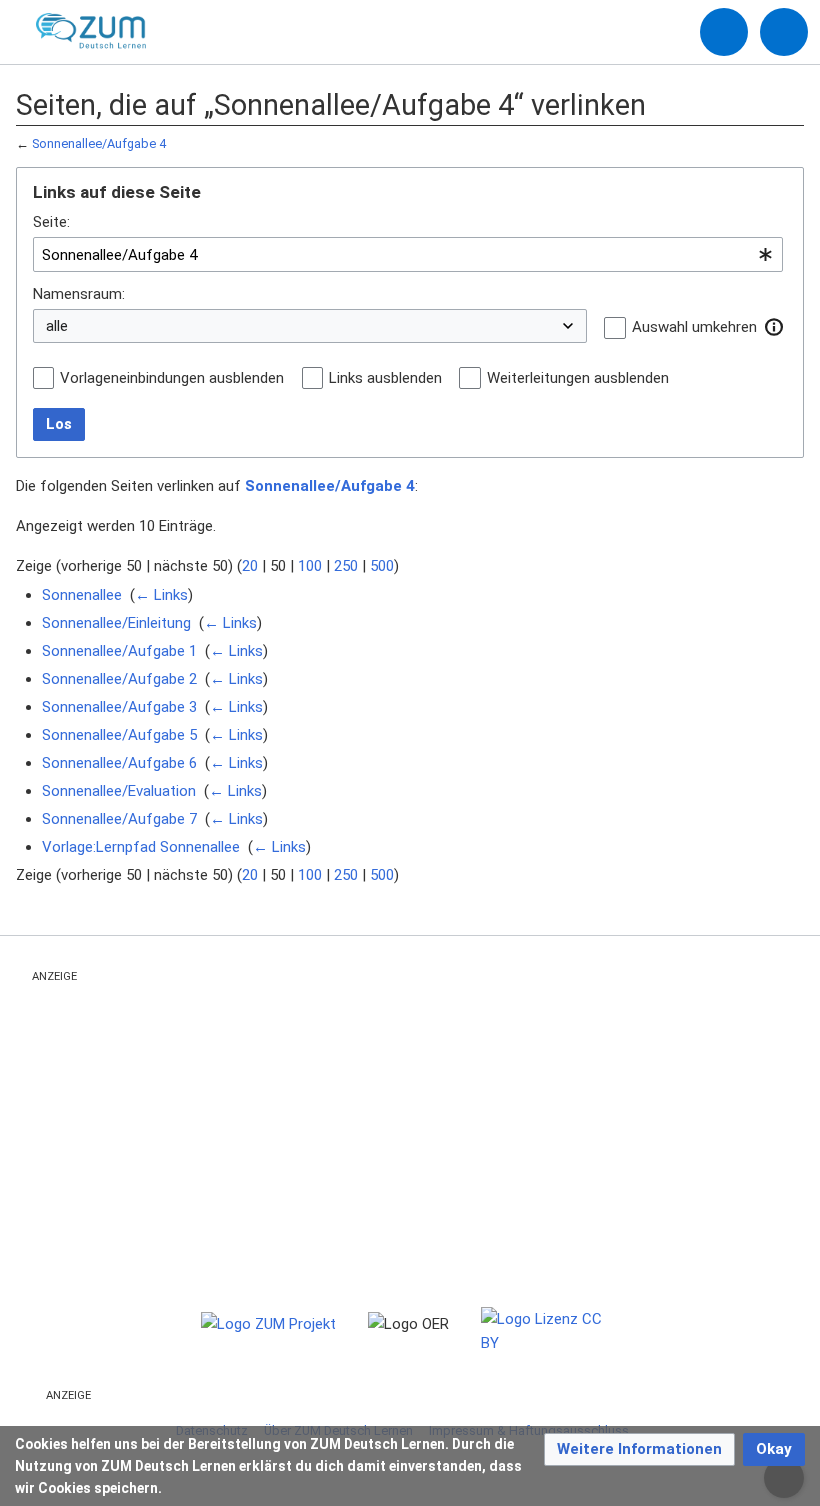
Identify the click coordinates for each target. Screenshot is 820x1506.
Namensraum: (79, 294)
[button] (774, 327)
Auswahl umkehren (694, 327)
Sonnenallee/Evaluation (119, 791)
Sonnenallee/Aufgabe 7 (119, 819)
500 (382, 566)
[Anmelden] (724, 32)
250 (346, 566)
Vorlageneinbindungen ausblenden (172, 378)
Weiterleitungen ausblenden (578, 378)
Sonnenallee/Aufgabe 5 (119, 735)
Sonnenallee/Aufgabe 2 (119, 679)
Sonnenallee (82, 595)
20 (250, 566)
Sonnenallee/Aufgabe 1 (119, 651)
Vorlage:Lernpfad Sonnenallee (141, 847)
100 (310, 566)
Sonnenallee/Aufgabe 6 (119, 763)
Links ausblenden (385, 378)
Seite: (51, 222)
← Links (161, 595)
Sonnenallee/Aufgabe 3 (119, 707)
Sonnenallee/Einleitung (116, 623)
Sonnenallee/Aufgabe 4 (99, 143)
